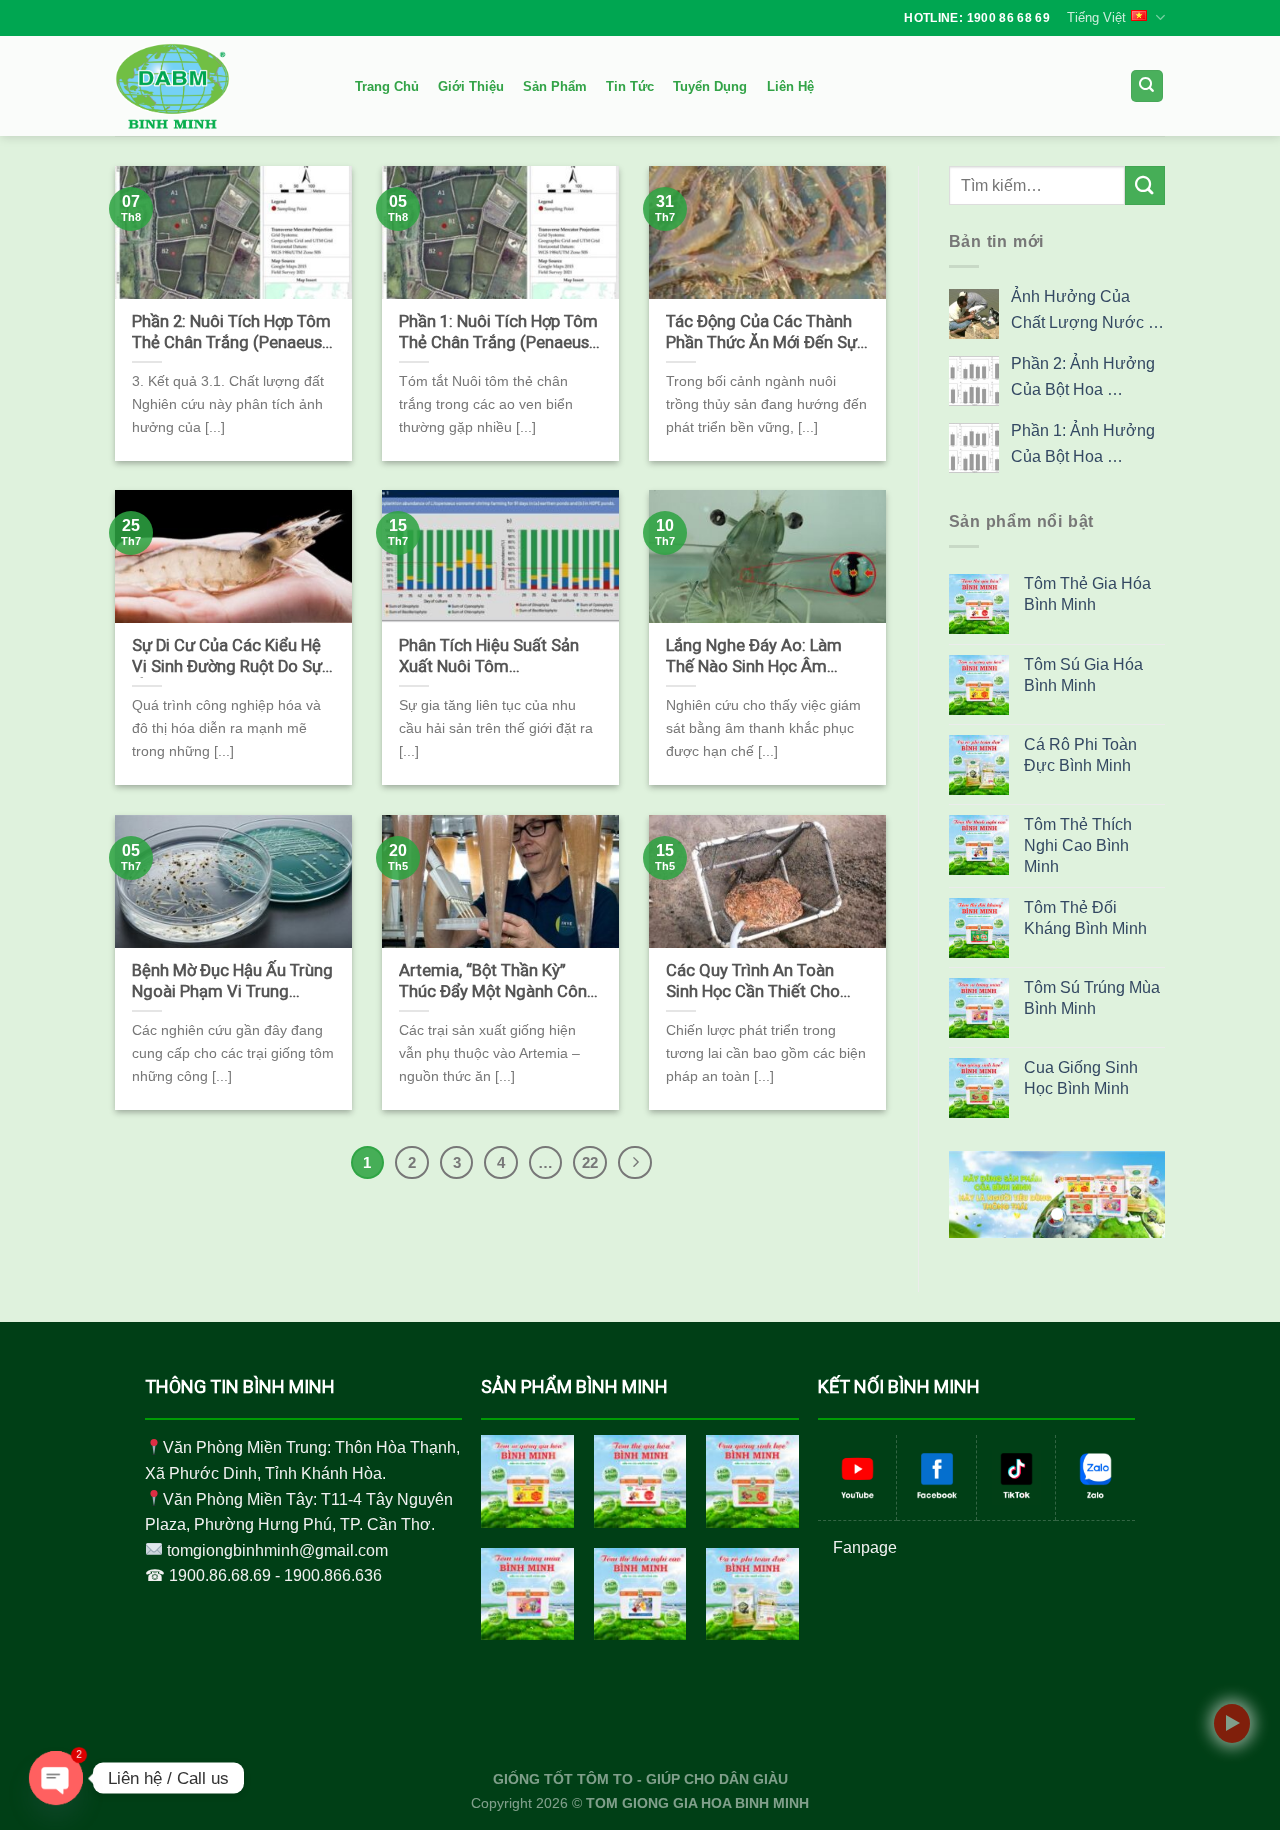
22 (590, 1162)
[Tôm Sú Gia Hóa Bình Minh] (527, 1481)
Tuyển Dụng (710, 86)
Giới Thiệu (471, 86)
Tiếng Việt (1096, 17)
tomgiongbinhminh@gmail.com (277, 1550)
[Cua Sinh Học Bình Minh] (752, 1481)
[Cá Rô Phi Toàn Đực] (752, 1594)
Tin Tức (630, 86)
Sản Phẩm (555, 86)
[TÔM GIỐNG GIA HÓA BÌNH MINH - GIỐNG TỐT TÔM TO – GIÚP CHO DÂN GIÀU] (215, 86)
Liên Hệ (790, 86)
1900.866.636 (333, 1575)
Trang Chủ (387, 86)
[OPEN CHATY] (56, 1778)
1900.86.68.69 (220, 1575)
